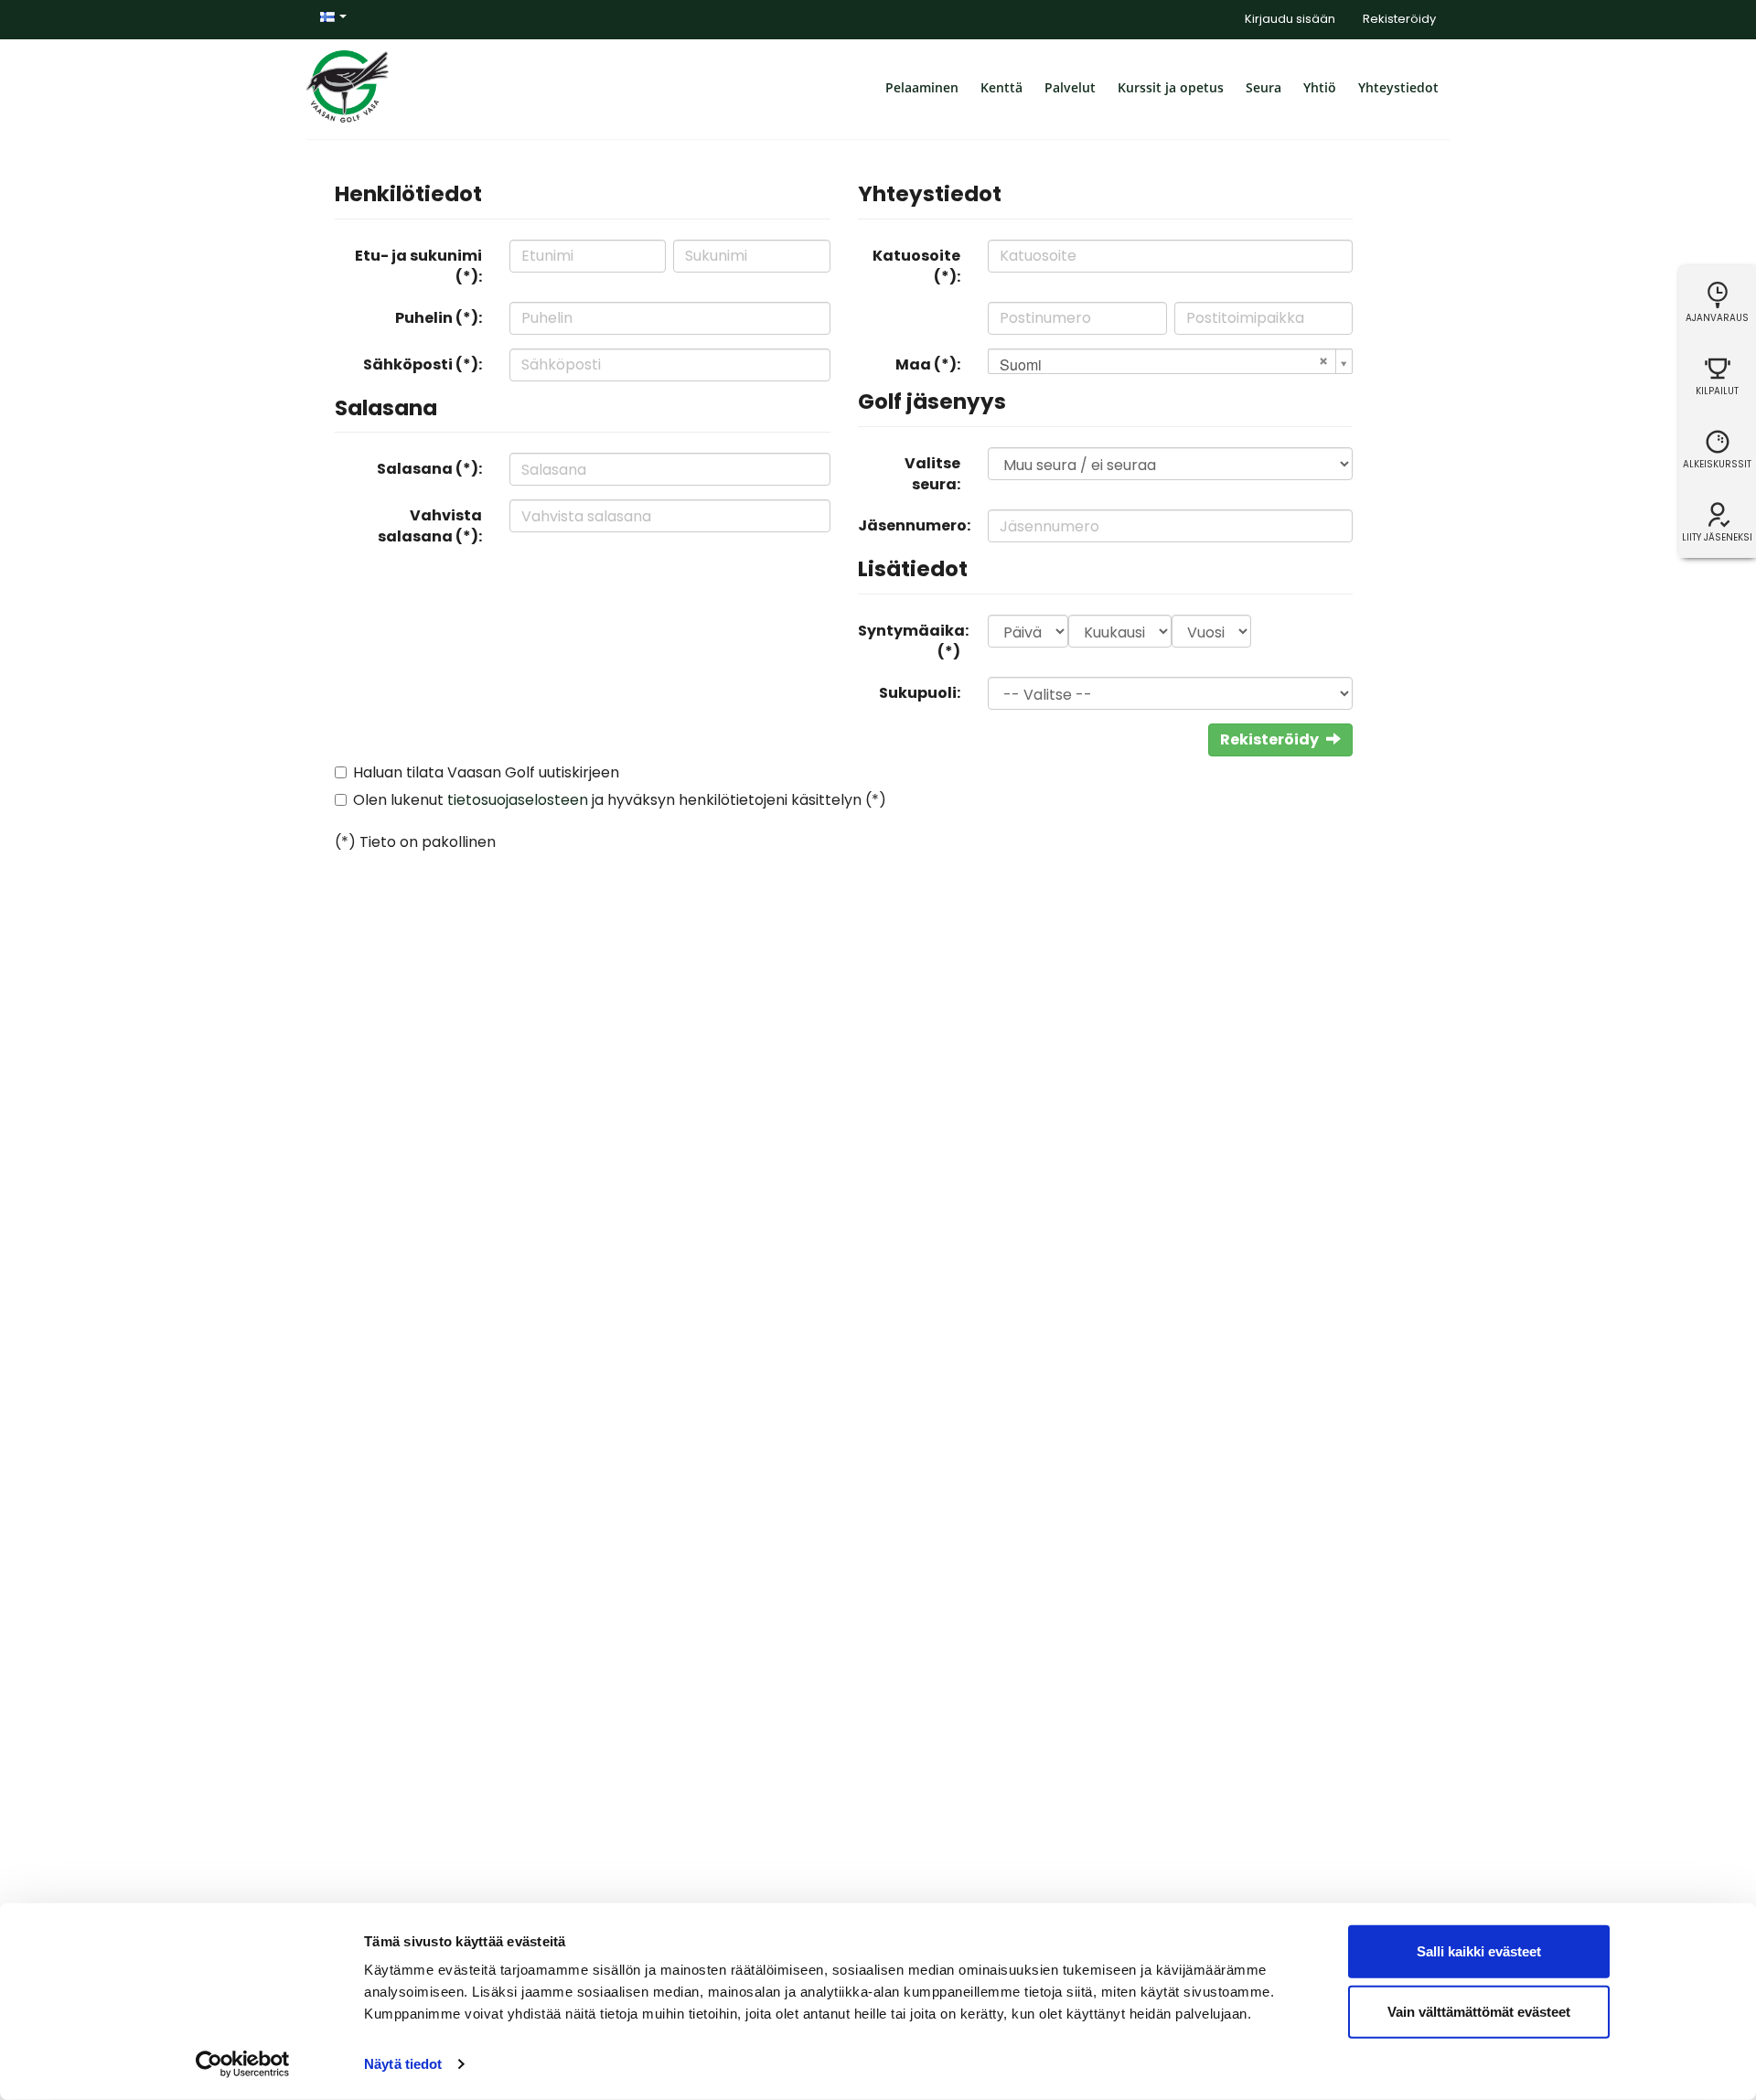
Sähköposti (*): (423, 364)
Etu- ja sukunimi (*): (418, 266)
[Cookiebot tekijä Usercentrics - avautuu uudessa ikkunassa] (243, 2064)
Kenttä (1001, 87)
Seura (1263, 87)
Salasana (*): (429, 469)
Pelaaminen (922, 87)
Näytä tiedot (403, 2064)
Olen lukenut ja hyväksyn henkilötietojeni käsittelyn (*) (620, 800)
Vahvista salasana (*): (430, 526)
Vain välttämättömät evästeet (1479, 2011)
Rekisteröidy (1399, 19)
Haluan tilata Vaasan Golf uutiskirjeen (486, 772)
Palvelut (1070, 87)
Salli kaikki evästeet (1479, 1951)
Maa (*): (928, 364)
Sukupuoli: (920, 693)
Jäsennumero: (914, 525)
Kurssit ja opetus (1171, 87)
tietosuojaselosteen (518, 800)
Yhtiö (1320, 87)
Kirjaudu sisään (1290, 19)
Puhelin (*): (439, 318)
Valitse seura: (932, 474)
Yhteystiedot (1398, 87)
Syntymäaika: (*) (913, 641)
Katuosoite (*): (916, 266)
